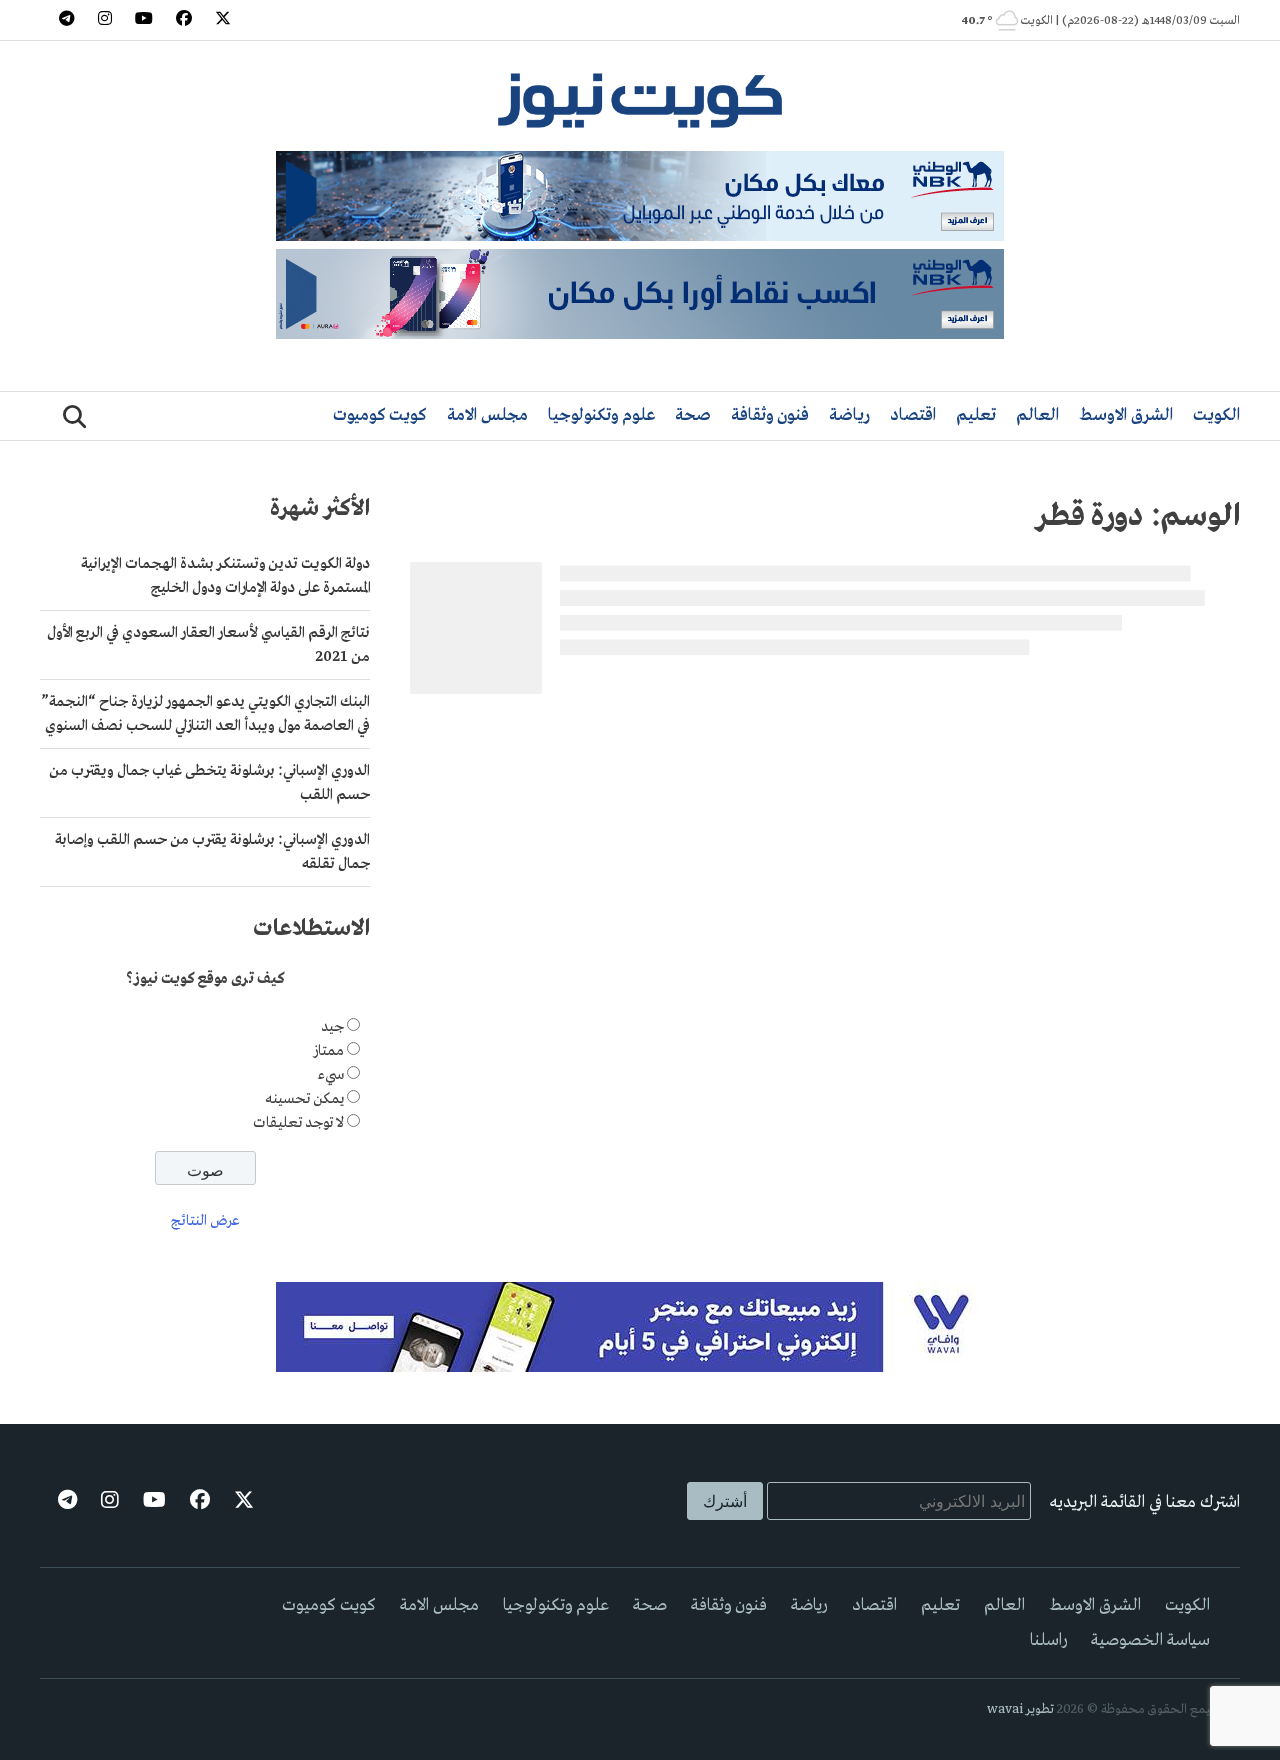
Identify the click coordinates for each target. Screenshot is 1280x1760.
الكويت (1216, 415)
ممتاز (328, 1051)
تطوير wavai (1020, 1709)
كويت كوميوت (380, 415)
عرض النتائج (205, 1221)
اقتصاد (913, 415)
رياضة (849, 415)
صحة (693, 415)
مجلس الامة (487, 415)
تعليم (976, 415)
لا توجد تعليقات (298, 1123)
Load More (825, 734)
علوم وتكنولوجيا (601, 415)
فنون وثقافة (770, 415)
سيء (331, 1075)
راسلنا (1048, 1640)
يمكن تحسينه (304, 1099)
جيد (332, 1027)
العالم (1037, 415)
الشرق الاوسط (1126, 415)
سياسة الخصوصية (1150, 1640)
